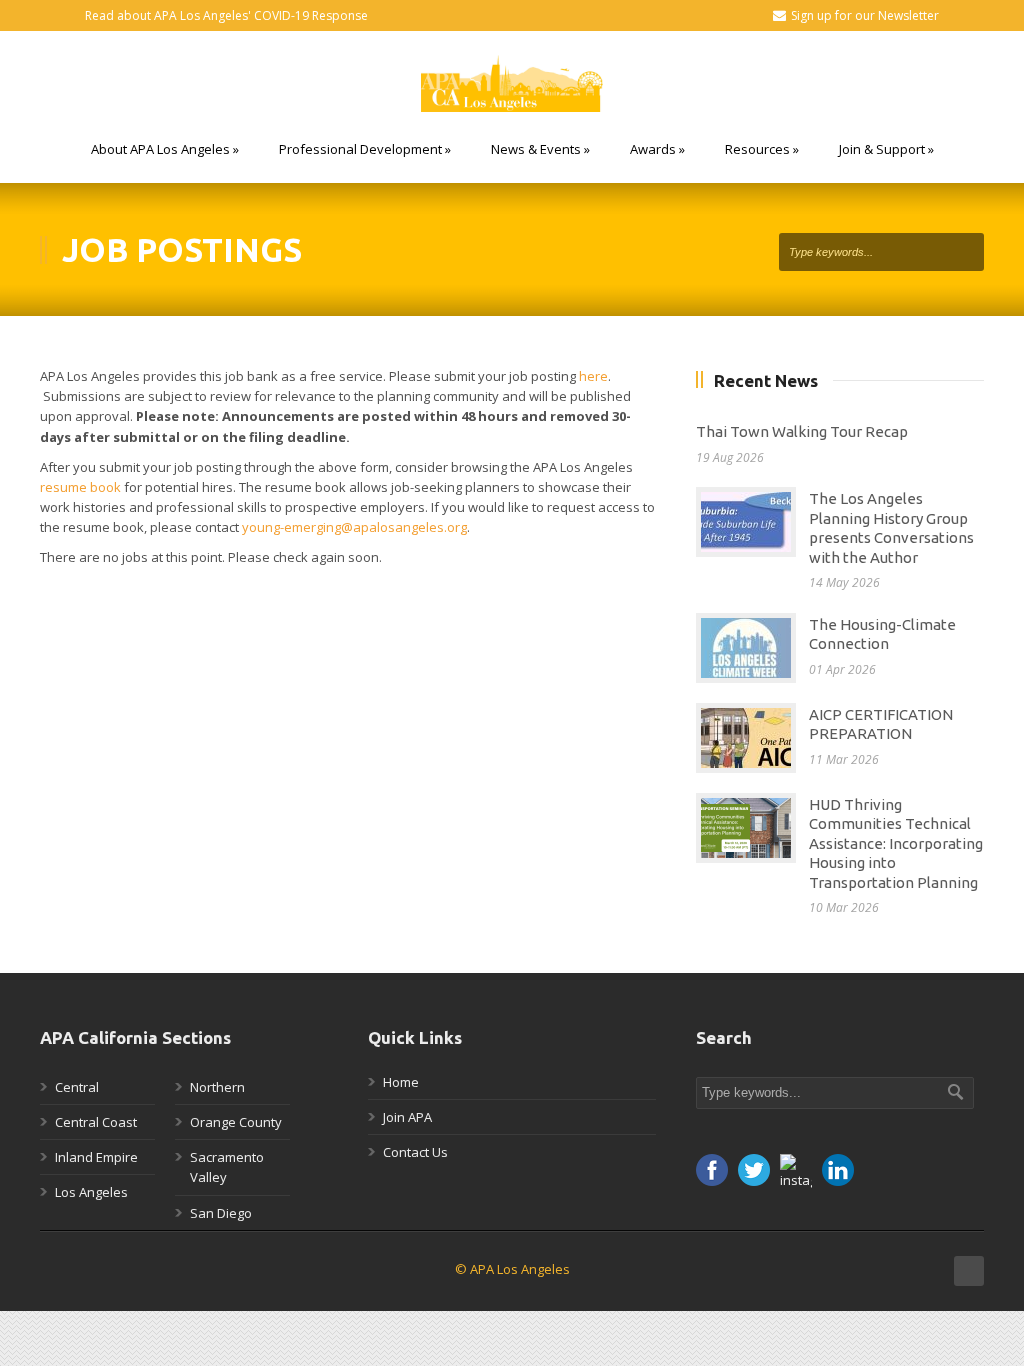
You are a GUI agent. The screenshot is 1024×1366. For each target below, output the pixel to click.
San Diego (221, 1213)
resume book (80, 487)
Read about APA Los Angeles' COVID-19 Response (226, 15)
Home (401, 1082)
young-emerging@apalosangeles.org (354, 527)
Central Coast (96, 1122)
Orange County (236, 1122)
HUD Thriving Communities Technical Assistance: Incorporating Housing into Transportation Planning (896, 843)
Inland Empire (96, 1157)
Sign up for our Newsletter (865, 15)
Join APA (407, 1117)
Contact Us (415, 1152)
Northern (217, 1087)
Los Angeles (91, 1192)
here (593, 376)
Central (77, 1087)
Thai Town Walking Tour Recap (802, 431)
